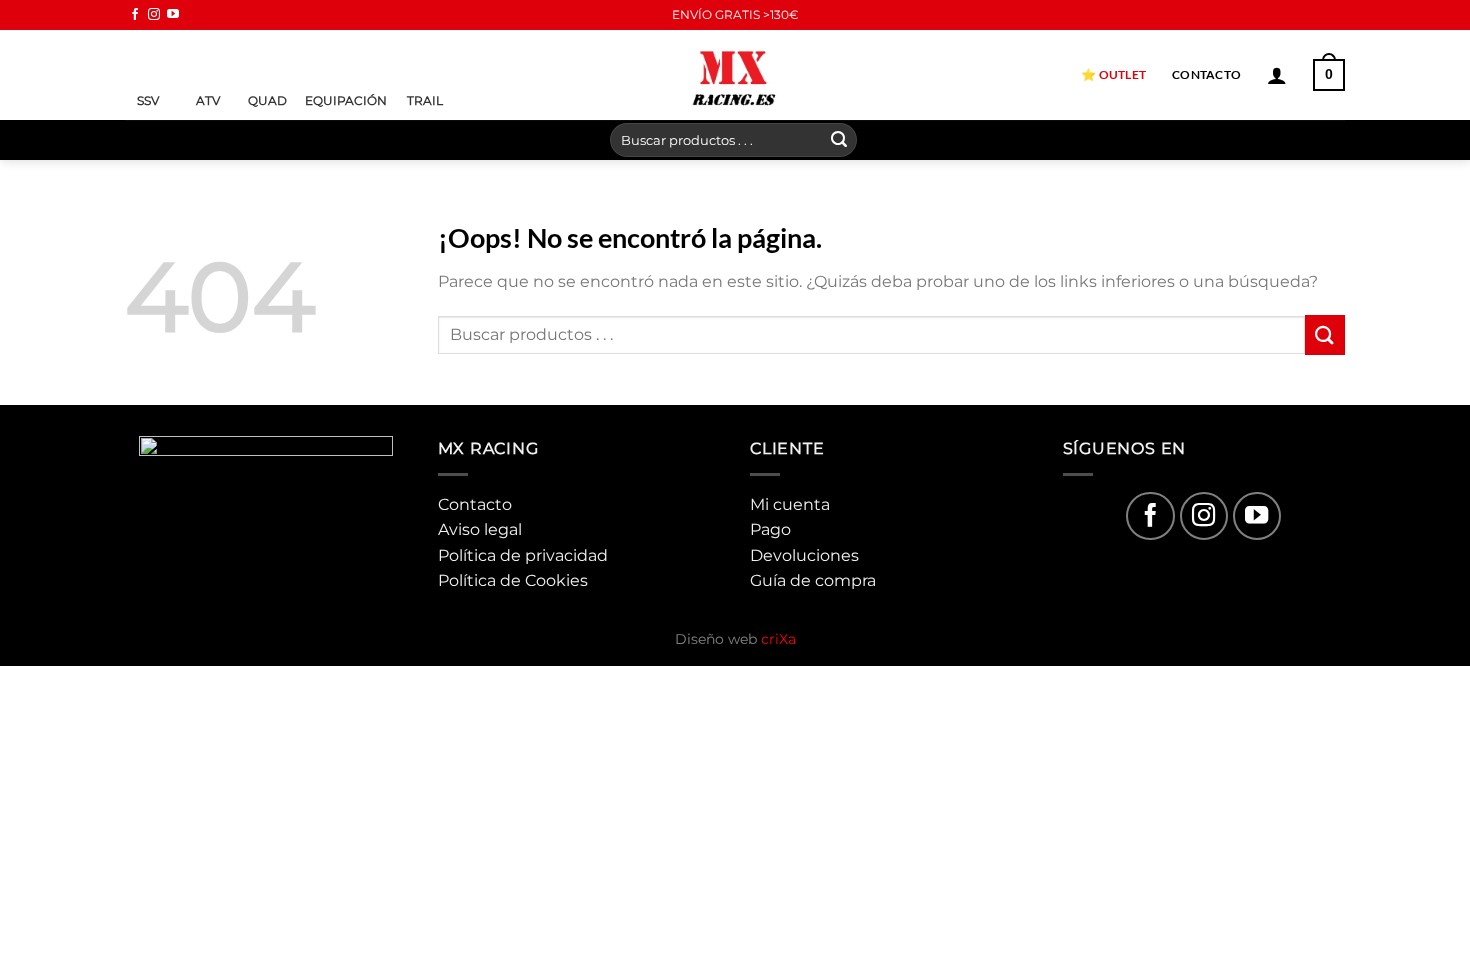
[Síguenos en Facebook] (135, 15)
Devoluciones (804, 555)
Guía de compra (813, 580)
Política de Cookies (513, 580)
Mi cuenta (790, 504)
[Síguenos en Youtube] (173, 15)
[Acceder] (1277, 75)
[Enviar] (839, 140)
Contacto (1206, 74)
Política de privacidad (523, 555)
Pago (770, 529)
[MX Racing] (735, 74)
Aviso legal (480, 529)
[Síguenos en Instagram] (154, 15)
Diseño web (735, 639)
